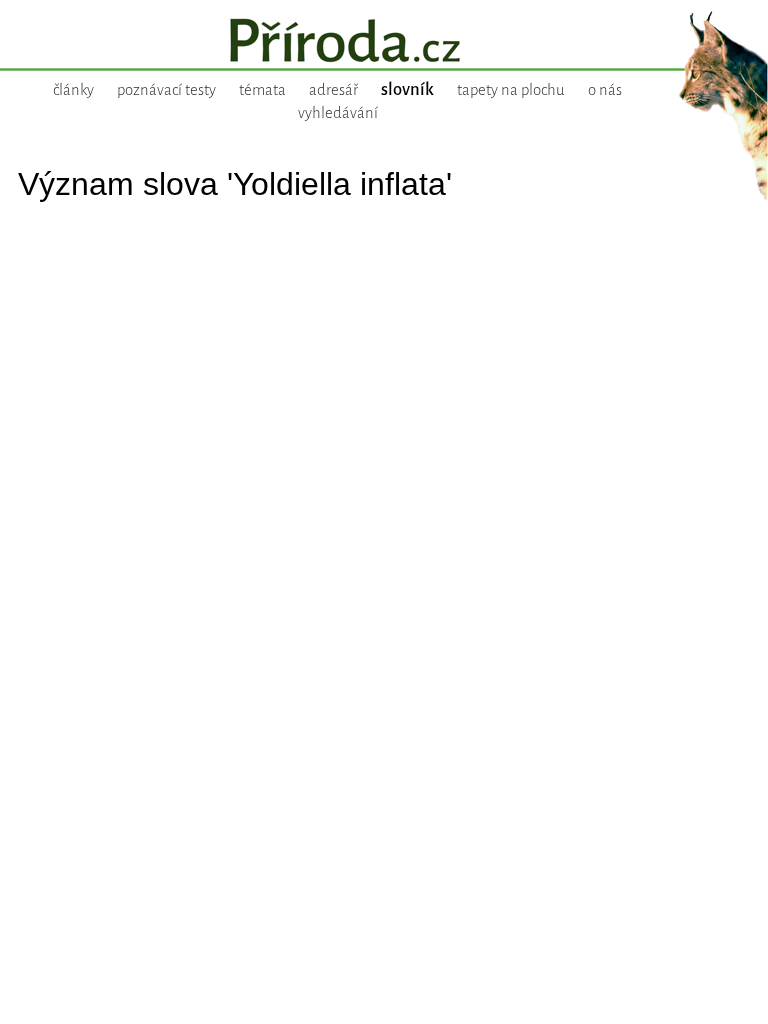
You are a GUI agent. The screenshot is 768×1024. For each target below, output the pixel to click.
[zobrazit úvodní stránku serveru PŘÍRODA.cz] (384, 43)
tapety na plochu (511, 90)
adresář (333, 90)
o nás (605, 90)
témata (262, 90)
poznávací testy (166, 90)
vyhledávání (338, 113)
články (73, 90)
